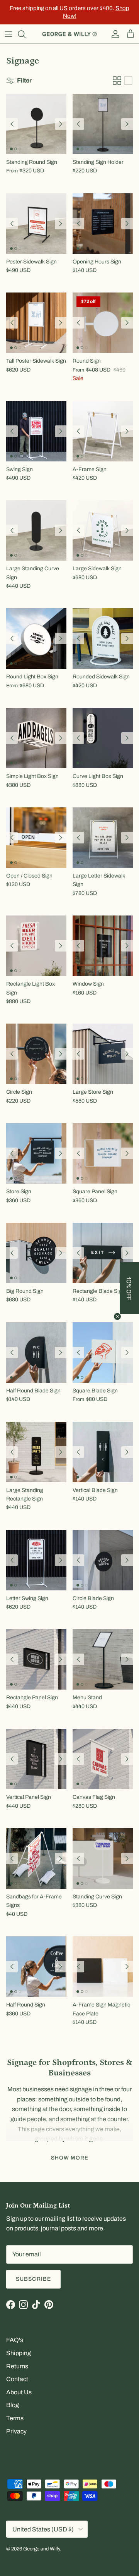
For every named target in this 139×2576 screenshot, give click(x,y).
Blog (13, 2405)
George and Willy (42, 2549)
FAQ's (15, 2340)
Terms (15, 2418)
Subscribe (33, 2279)
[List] (128, 81)
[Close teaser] (117, 1316)
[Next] (61, 124)
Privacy (16, 2431)
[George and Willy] (69, 34)
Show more (70, 2158)
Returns (17, 2366)
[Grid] (117, 81)
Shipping (19, 2353)
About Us (19, 2392)
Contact (17, 2379)
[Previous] (12, 124)
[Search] (25, 34)
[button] (129, 1288)
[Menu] (8, 34)
